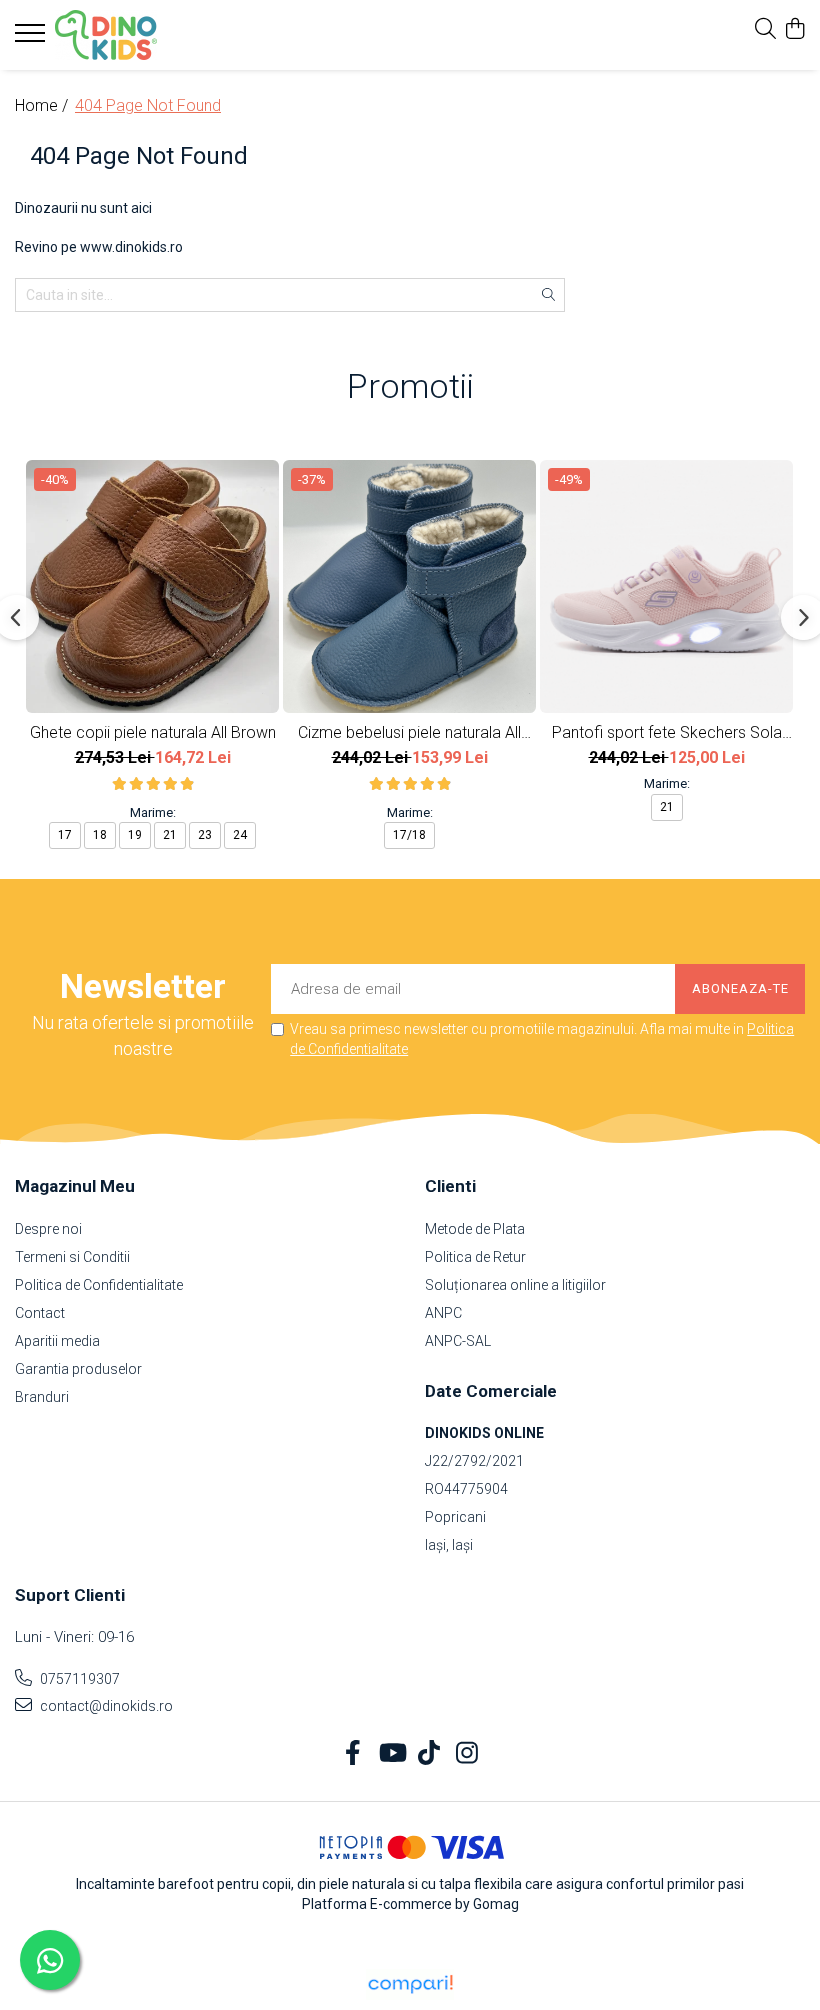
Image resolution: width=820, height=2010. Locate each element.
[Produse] (32, 39)
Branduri (42, 1397)
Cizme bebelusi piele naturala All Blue (409, 732)
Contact (40, 1313)
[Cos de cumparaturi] (794, 30)
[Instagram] (467, 1754)
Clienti (450, 1186)
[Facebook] (353, 1754)
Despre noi (48, 1229)
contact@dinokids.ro (105, 1706)
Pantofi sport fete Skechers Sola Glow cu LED (667, 732)
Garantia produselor (78, 1369)
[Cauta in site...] (765, 30)
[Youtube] (391, 1754)
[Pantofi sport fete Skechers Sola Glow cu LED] (666, 586)
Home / (43, 105)
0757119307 (78, 1679)
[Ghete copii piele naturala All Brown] (152, 586)
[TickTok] (429, 1754)
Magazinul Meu (75, 1186)
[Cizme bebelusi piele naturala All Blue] (409, 586)
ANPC (443, 1313)
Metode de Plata (475, 1229)
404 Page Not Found (148, 105)
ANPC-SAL (458, 1341)
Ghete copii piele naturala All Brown (153, 732)
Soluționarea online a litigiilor (515, 1285)
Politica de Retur (475, 1257)
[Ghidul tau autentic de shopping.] (410, 1984)
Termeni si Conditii (72, 1257)
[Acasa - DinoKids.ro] (135, 35)
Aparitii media (57, 1341)
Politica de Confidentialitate (99, 1285)
